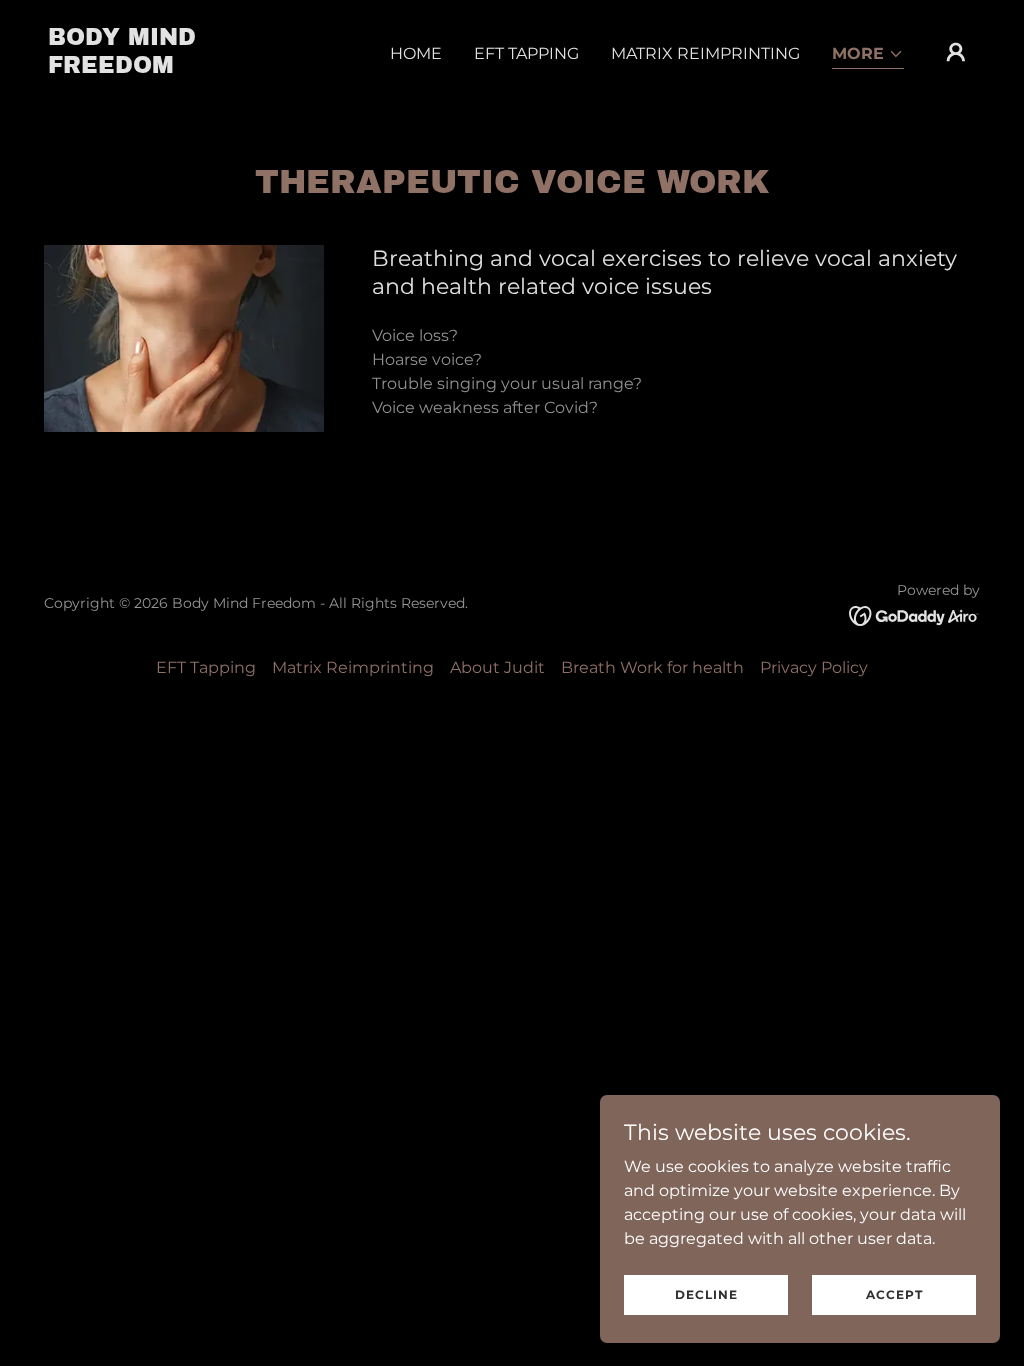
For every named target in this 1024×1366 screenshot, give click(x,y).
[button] (868, 55)
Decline (706, 1294)
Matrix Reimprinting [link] (705, 53)
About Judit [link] (497, 667)
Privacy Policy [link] (814, 667)
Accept (894, 1294)
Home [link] (416, 53)
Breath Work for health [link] (652, 667)
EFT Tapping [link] (526, 53)
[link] (178, 67)
